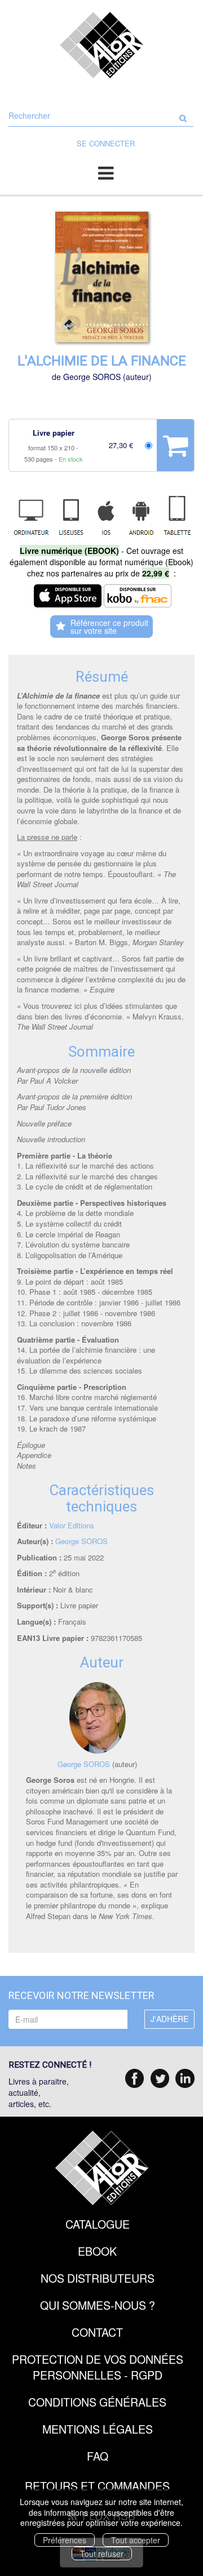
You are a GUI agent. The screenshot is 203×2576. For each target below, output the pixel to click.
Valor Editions (72, 1525)
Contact (97, 2332)
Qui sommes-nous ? (98, 2305)
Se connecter (106, 143)
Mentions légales (98, 2429)
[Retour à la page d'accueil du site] (101, 45)
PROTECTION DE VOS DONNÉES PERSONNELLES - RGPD (98, 2367)
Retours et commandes (97, 2486)
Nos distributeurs (98, 2278)
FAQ (98, 2456)
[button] (102, 277)
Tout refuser (102, 2553)
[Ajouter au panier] (175, 445)
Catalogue (98, 2224)
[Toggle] (106, 172)
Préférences (65, 2540)
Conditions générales (97, 2402)
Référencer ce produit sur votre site (109, 627)
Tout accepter (136, 2540)
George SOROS (92, 377)
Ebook (97, 2251)
